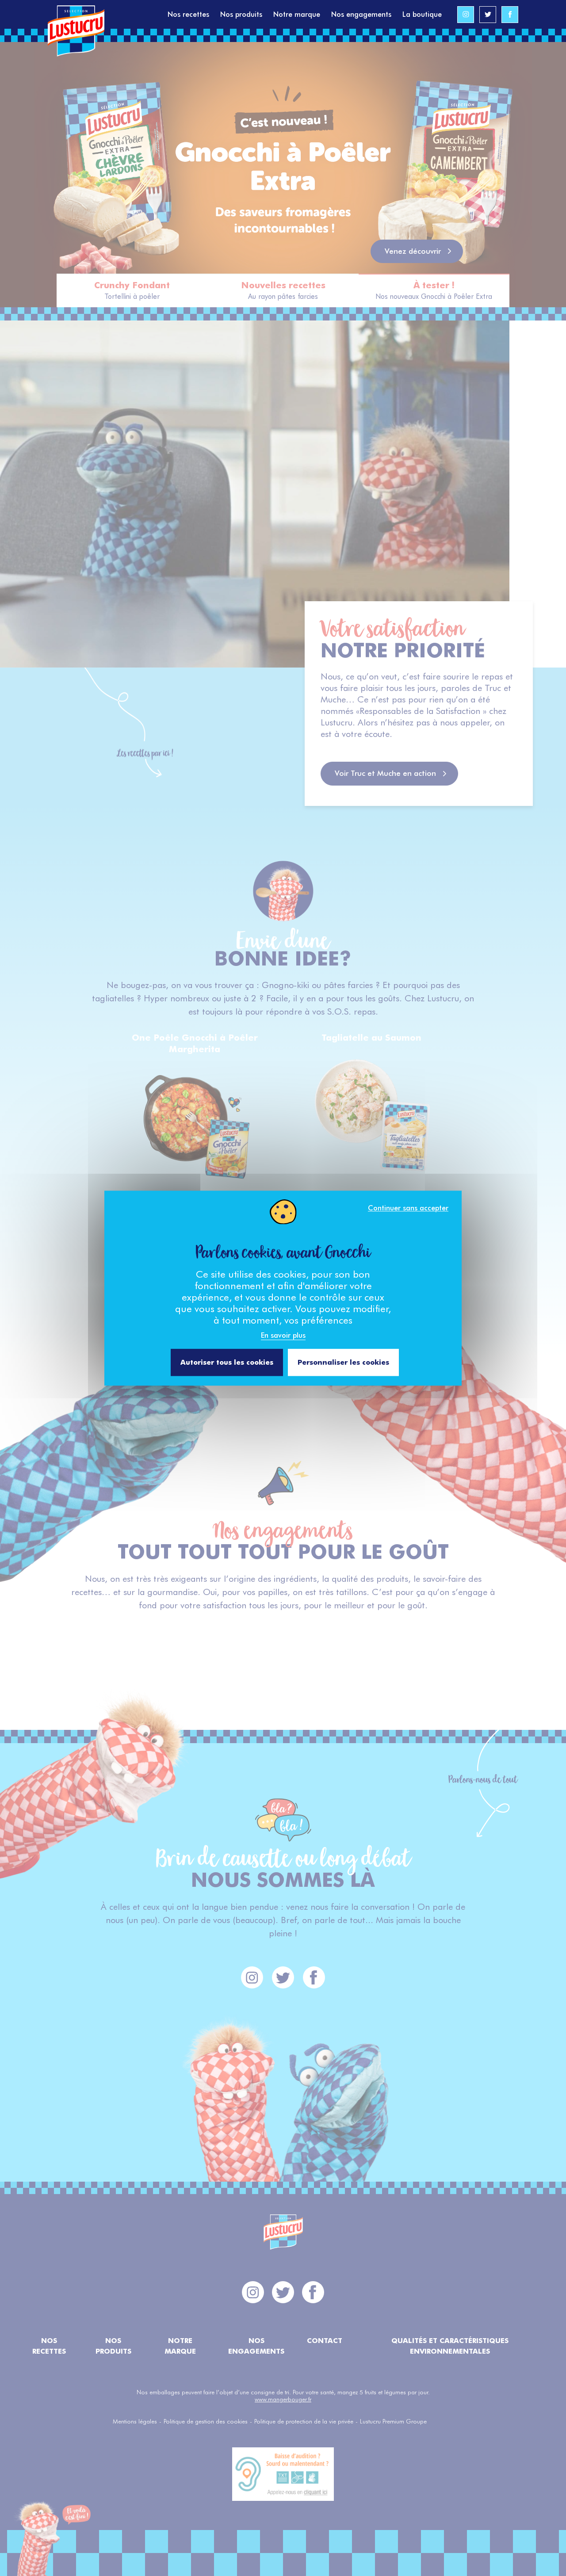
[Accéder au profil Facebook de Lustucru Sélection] (510, 15)
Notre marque (297, 14)
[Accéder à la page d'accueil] (108, 14)
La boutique (422, 14)
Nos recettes (188, 14)
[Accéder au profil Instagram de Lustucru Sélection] (466, 15)
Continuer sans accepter (408, 1208)
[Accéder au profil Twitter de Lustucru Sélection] (488, 15)
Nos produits (241, 14)
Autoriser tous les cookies (227, 1362)
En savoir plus (283, 1335)
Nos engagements (361, 14)
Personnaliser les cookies (343, 1362)
